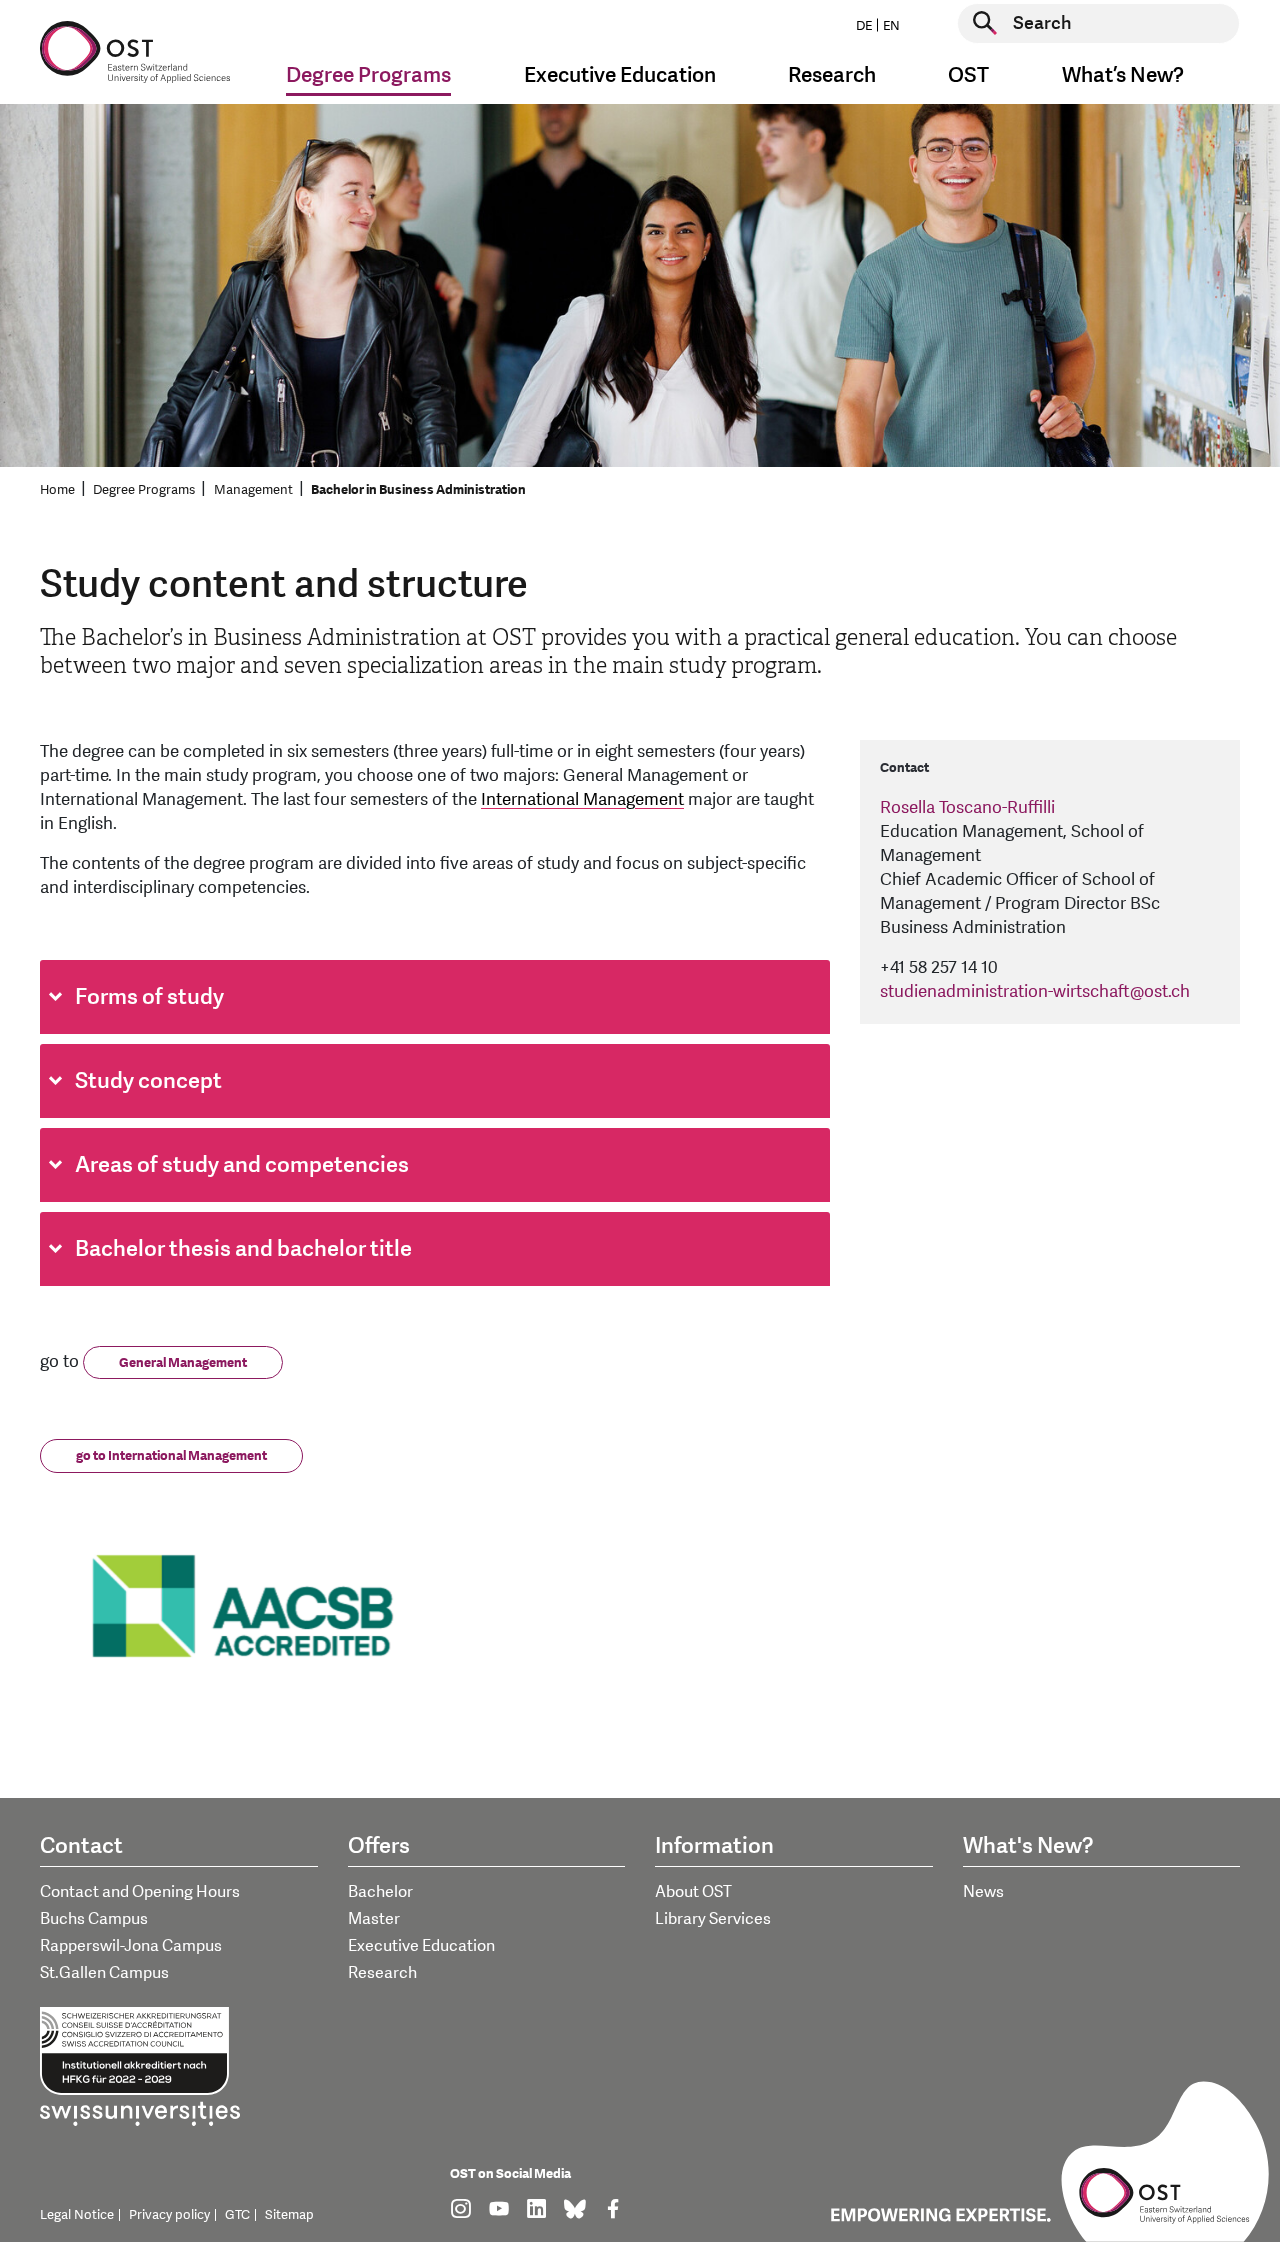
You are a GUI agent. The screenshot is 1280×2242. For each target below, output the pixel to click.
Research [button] (832, 75)
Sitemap (289, 2215)
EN (891, 26)
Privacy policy (169, 2215)
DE (864, 26)
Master (374, 1919)
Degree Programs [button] (368, 75)
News (983, 1892)
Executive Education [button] (620, 75)
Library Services (713, 1919)
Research (382, 1973)
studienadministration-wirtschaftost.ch (1035, 991)
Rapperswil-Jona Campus (131, 1946)
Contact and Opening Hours (140, 1892)
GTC (237, 2215)
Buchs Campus (94, 1919)
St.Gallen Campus (104, 1973)
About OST (693, 1892)
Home (57, 490)
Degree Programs (144, 490)
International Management (582, 799)
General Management (183, 1363)
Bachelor (380, 1892)
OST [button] (968, 75)
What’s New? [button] (1123, 75)
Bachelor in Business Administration (418, 490)
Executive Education (421, 1946)
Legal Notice (77, 2215)
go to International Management (171, 1456)
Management (253, 490)
